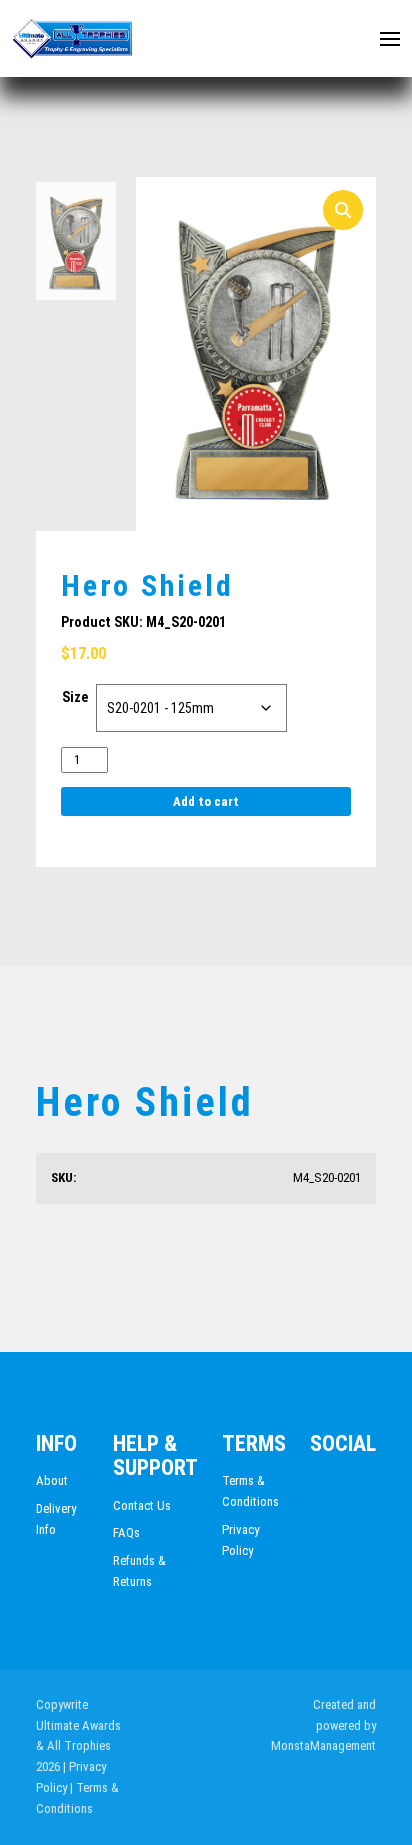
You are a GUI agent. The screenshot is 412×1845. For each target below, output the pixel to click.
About (52, 1480)
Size (75, 697)
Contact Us (142, 1505)
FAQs (126, 1532)
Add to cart (206, 801)
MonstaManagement (323, 1745)
